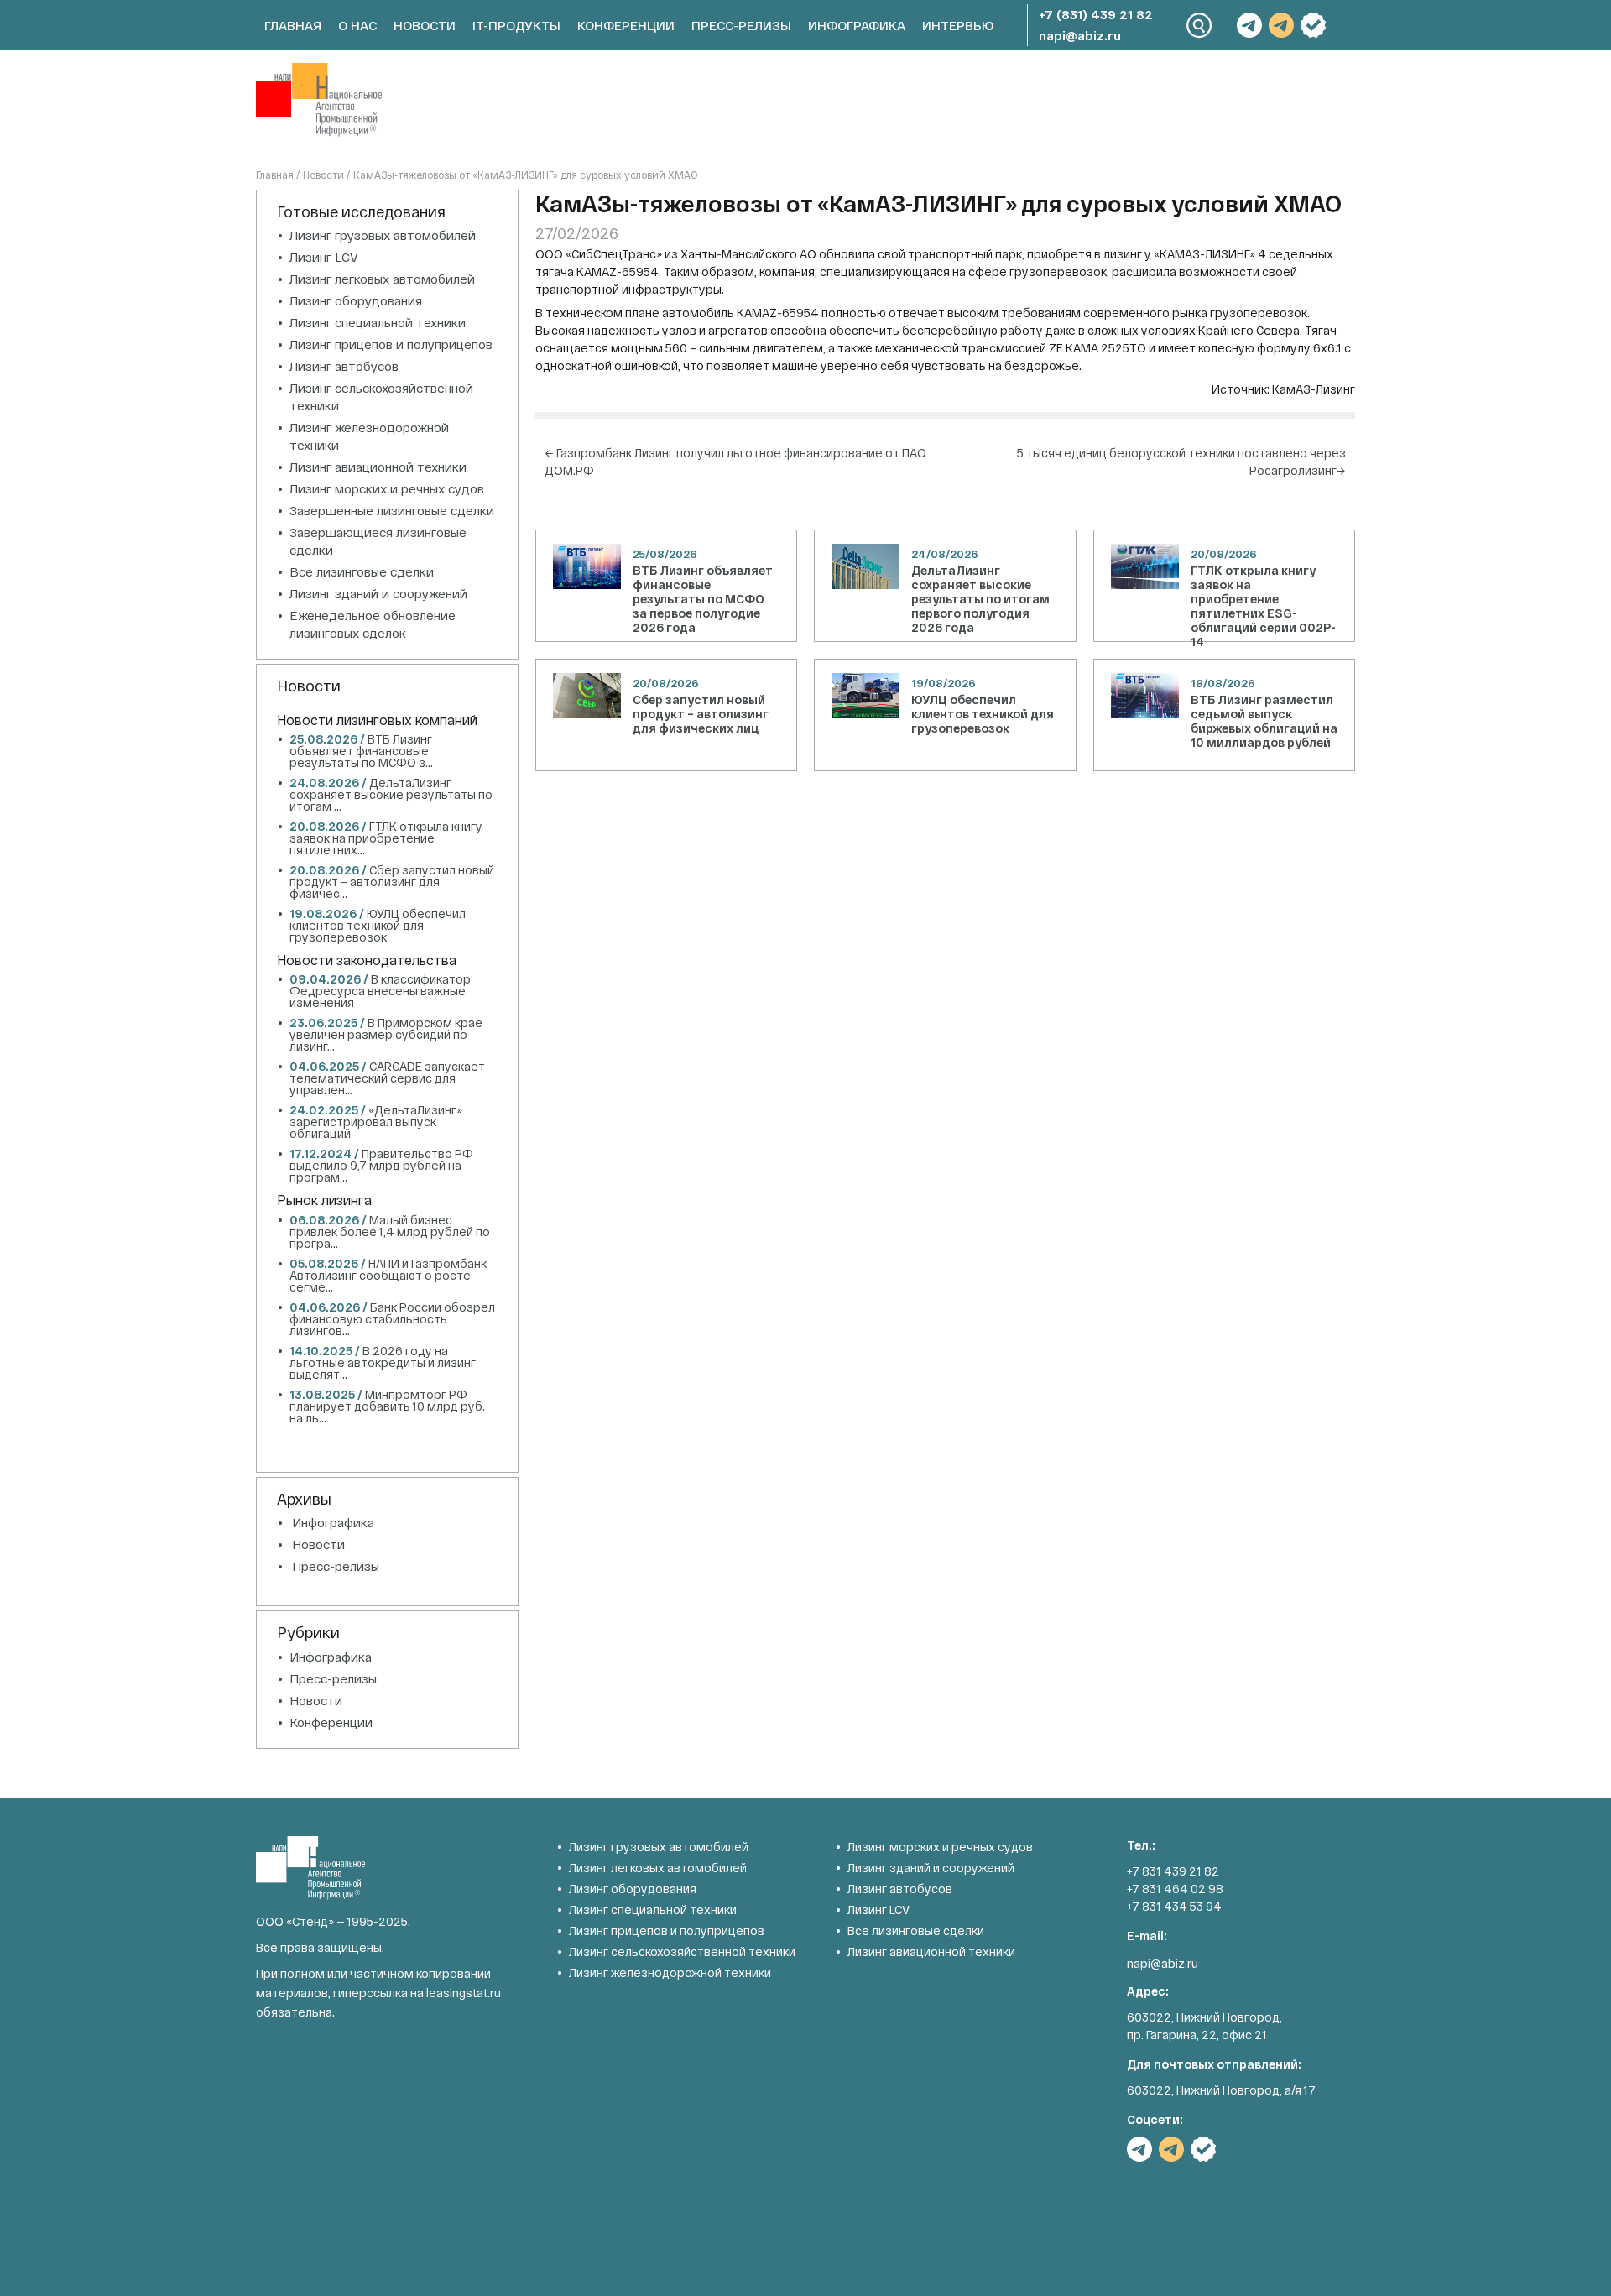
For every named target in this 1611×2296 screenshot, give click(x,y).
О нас (357, 25)
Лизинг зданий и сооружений (378, 593)
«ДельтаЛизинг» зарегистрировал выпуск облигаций (376, 1122)
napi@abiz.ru (1080, 35)
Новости (425, 25)
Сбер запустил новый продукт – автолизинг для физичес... (392, 882)
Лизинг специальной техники (378, 322)
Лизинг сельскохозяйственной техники (682, 1952)
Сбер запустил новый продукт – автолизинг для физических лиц (701, 714)
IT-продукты (516, 25)
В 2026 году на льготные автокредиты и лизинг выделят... (383, 1362)
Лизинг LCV (324, 257)
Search (1199, 26)
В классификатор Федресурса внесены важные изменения (380, 991)
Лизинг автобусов (344, 366)
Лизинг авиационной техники (378, 467)
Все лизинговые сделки (362, 571)
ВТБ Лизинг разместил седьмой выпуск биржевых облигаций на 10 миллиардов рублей (1264, 721)
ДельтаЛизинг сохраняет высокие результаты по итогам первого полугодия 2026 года (980, 599)
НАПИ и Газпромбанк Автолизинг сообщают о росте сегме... (388, 1275)
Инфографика (857, 25)
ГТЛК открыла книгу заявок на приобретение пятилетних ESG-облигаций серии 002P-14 (1263, 606)
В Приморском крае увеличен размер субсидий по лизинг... (386, 1034)
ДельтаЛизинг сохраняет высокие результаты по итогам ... (391, 794)
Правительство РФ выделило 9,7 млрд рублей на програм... (381, 1165)
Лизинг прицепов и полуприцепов (391, 344)
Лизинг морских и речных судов (387, 488)
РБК (1313, 25)
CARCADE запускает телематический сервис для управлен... (387, 1078)
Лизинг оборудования (356, 300)
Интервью (958, 25)
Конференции (626, 25)
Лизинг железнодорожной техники (670, 1972)
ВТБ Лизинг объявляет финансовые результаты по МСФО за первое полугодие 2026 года (703, 599)
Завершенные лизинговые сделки (392, 510)
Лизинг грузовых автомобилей (383, 235)
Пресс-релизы (741, 25)
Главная (293, 25)
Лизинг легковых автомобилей (382, 279)
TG (1249, 25)
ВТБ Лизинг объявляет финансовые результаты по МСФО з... (361, 751)
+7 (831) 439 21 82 (1096, 14)
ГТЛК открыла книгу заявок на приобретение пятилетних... (386, 838)
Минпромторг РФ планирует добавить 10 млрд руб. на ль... (387, 1406)
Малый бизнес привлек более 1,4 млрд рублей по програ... (390, 1231)
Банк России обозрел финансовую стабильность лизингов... (392, 1319)
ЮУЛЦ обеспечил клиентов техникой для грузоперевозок (983, 714)
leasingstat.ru (464, 1993)
